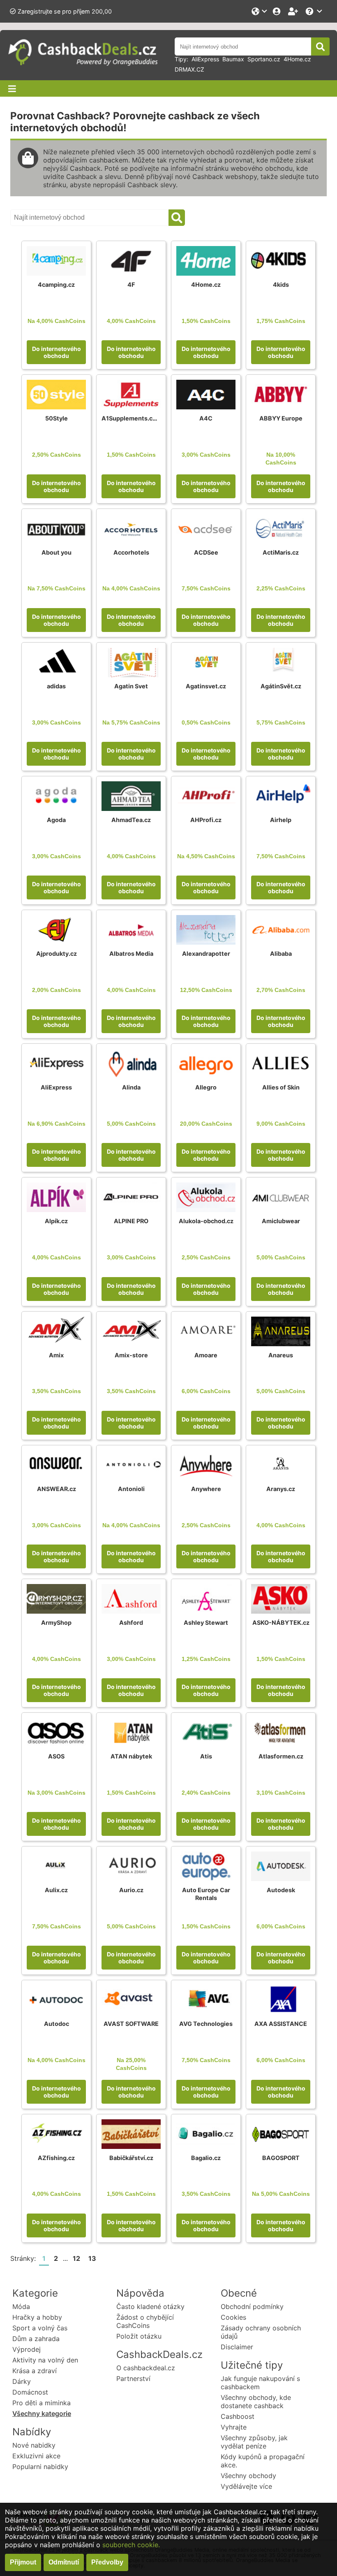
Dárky (22, 2381)
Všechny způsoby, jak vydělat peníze (254, 2442)
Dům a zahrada (36, 2339)
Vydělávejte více (246, 2486)
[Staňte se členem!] (294, 11)
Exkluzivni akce (36, 2456)
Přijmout (23, 2562)
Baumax (233, 59)
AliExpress (205, 59)
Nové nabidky (34, 2445)
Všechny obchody (248, 2476)
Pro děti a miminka (42, 2403)
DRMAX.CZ (189, 69)
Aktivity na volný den (45, 2360)
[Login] (277, 11)
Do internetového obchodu (57, 352)
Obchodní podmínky (252, 2307)
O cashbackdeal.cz (146, 2368)
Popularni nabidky (40, 2467)
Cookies (233, 2317)
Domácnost (30, 2392)
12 (76, 2258)
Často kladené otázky (150, 2307)
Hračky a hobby (37, 2317)
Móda (21, 2307)
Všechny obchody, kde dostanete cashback (256, 2402)
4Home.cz (297, 59)
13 (92, 2258)
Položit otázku (139, 2336)
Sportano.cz (264, 59)
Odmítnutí (64, 2562)
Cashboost (238, 2416)
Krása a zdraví (35, 2371)
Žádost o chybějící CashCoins (145, 2321)
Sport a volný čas (40, 2328)
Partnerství (133, 2379)
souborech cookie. (131, 2545)
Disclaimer (237, 2347)
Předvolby (107, 2562)
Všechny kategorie (42, 2413)
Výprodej (27, 2349)
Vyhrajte (234, 2427)
